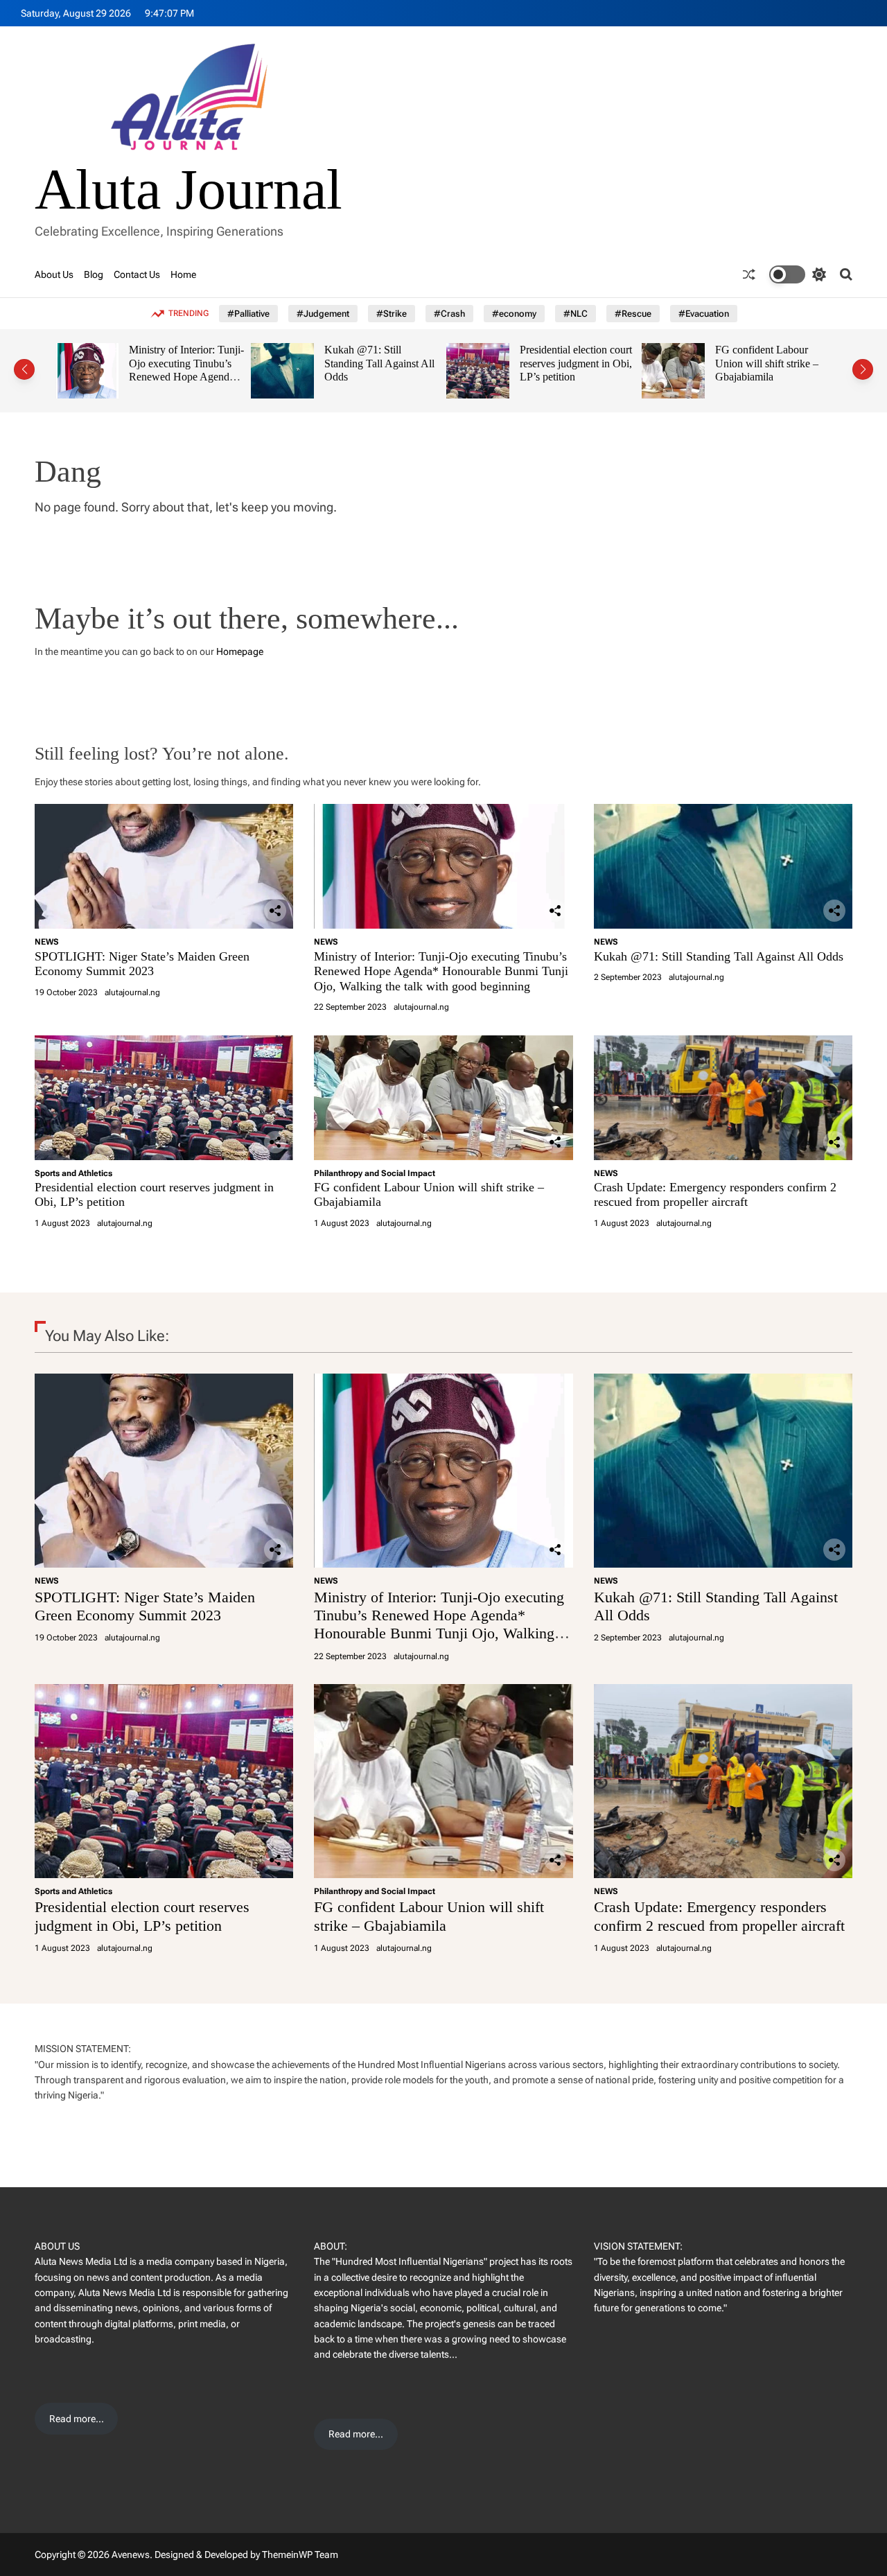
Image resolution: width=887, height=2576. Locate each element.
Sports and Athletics (73, 1173)
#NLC (576, 314)
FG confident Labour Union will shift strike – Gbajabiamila (589, 363)
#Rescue (633, 314)
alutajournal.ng (132, 992)
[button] (24, 369)
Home (183, 274)
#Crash (449, 314)
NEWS (47, 942)
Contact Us (137, 274)
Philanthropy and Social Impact (375, 1173)
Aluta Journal (188, 190)
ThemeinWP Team (300, 2555)
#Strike (392, 314)
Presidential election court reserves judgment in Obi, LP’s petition (398, 363)
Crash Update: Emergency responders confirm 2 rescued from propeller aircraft (784, 370)
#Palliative (248, 314)
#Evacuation (704, 314)
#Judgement (323, 314)
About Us (54, 274)
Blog (94, 274)
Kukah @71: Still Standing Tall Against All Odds (202, 363)
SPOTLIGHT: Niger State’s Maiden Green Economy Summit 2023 (142, 964)
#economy (514, 314)
